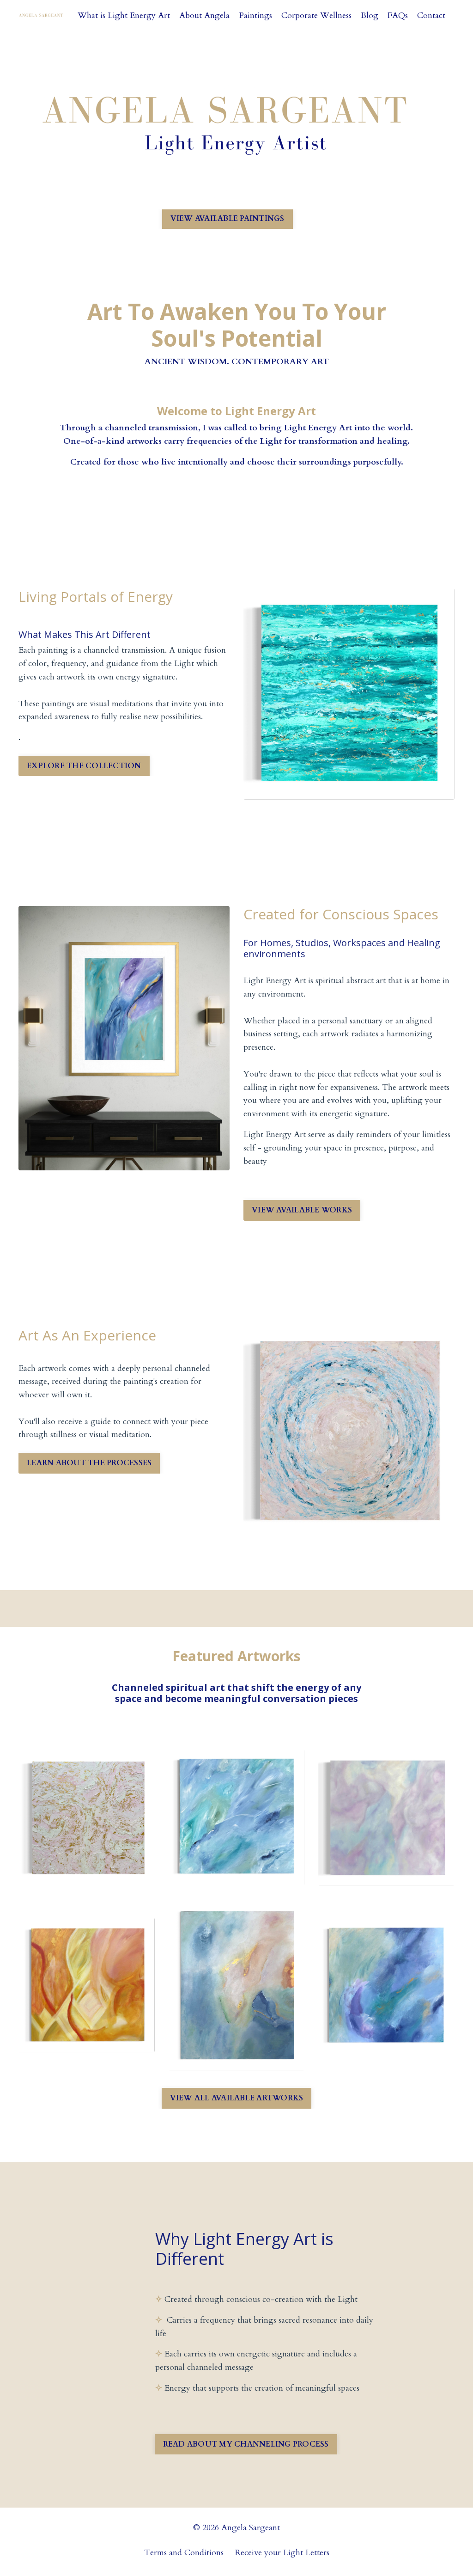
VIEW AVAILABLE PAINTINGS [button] (227, 219)
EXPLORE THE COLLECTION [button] (84, 766)
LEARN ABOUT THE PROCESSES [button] (89, 1463)
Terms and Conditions (184, 2553)
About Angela (204, 15)
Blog (370, 15)
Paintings (255, 15)
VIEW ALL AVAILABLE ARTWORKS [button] (237, 2098)
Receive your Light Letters (282, 2553)
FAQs (398, 15)
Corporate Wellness (316, 15)
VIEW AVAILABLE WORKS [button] (302, 1210)
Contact (431, 15)
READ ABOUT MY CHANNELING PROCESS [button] (246, 2444)
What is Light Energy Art (124, 15)
